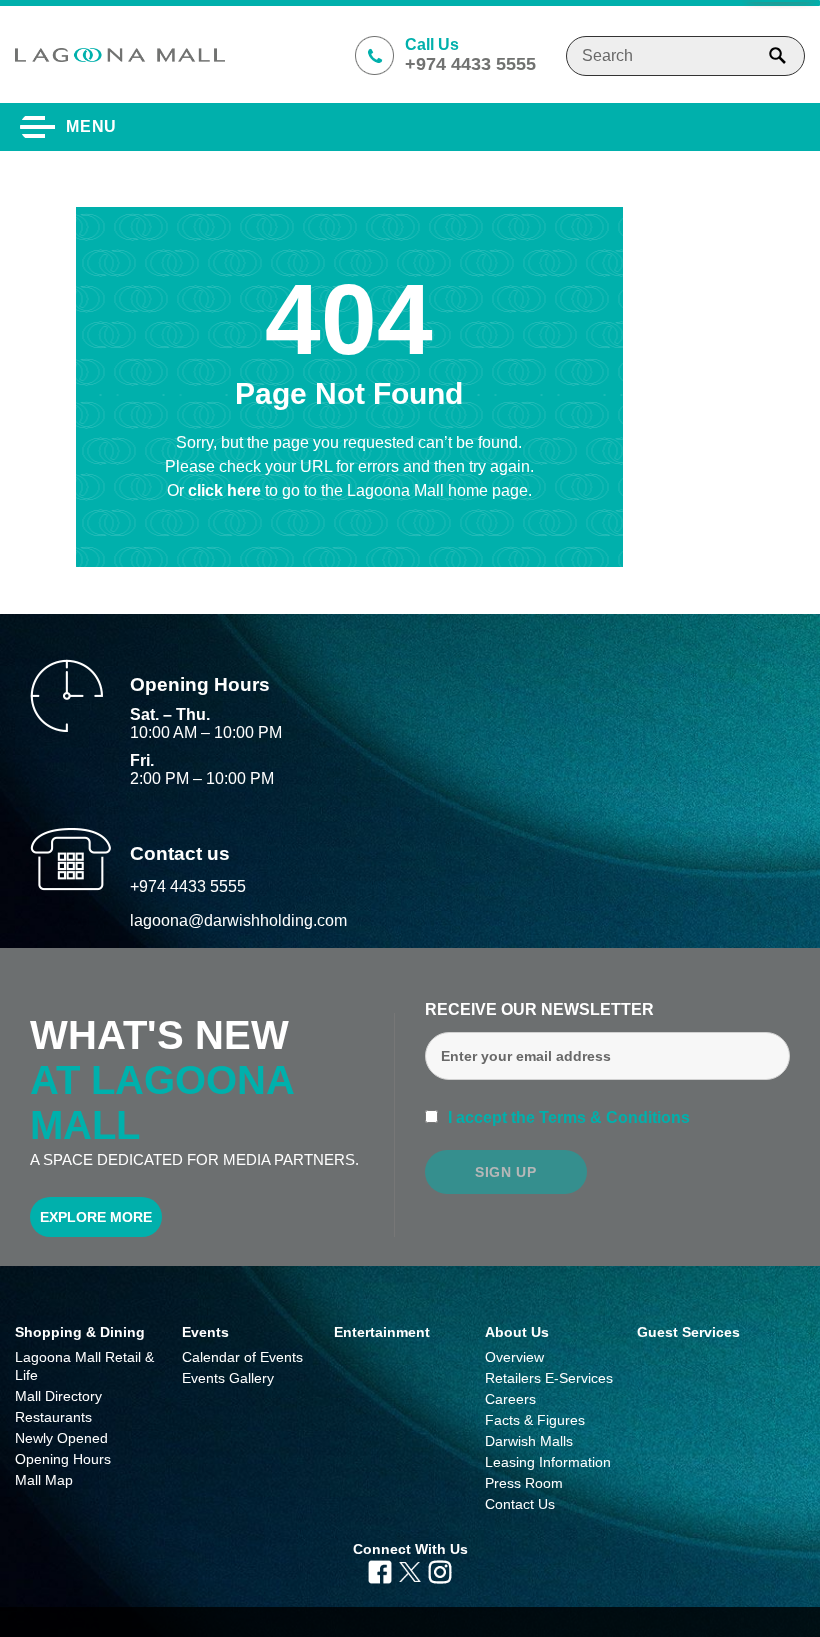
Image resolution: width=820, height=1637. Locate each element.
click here (226, 490)
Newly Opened (61, 1438)
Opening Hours (63, 1459)
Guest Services (688, 1332)
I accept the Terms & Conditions (567, 1117)
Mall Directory (58, 1396)
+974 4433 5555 (188, 886)
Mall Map (44, 1480)
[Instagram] (440, 1571)
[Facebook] (380, 1571)
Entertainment (382, 1332)
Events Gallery (228, 1378)
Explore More (96, 1217)
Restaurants (53, 1417)
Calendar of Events (242, 1357)
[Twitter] (409, 1571)
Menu (91, 126)
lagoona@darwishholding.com (238, 920)
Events (205, 1332)
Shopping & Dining (80, 1332)
